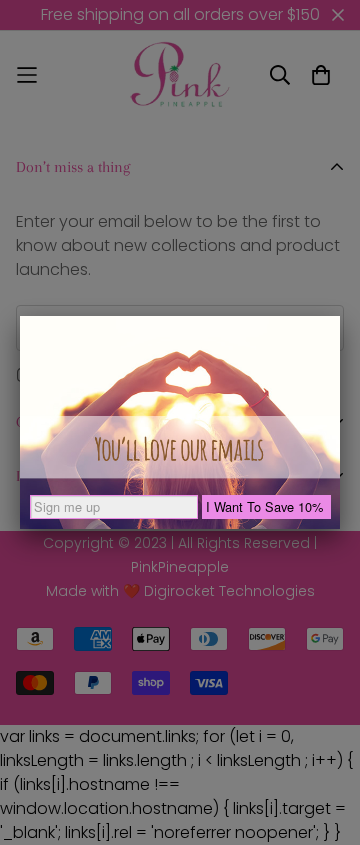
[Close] (340, 316)
